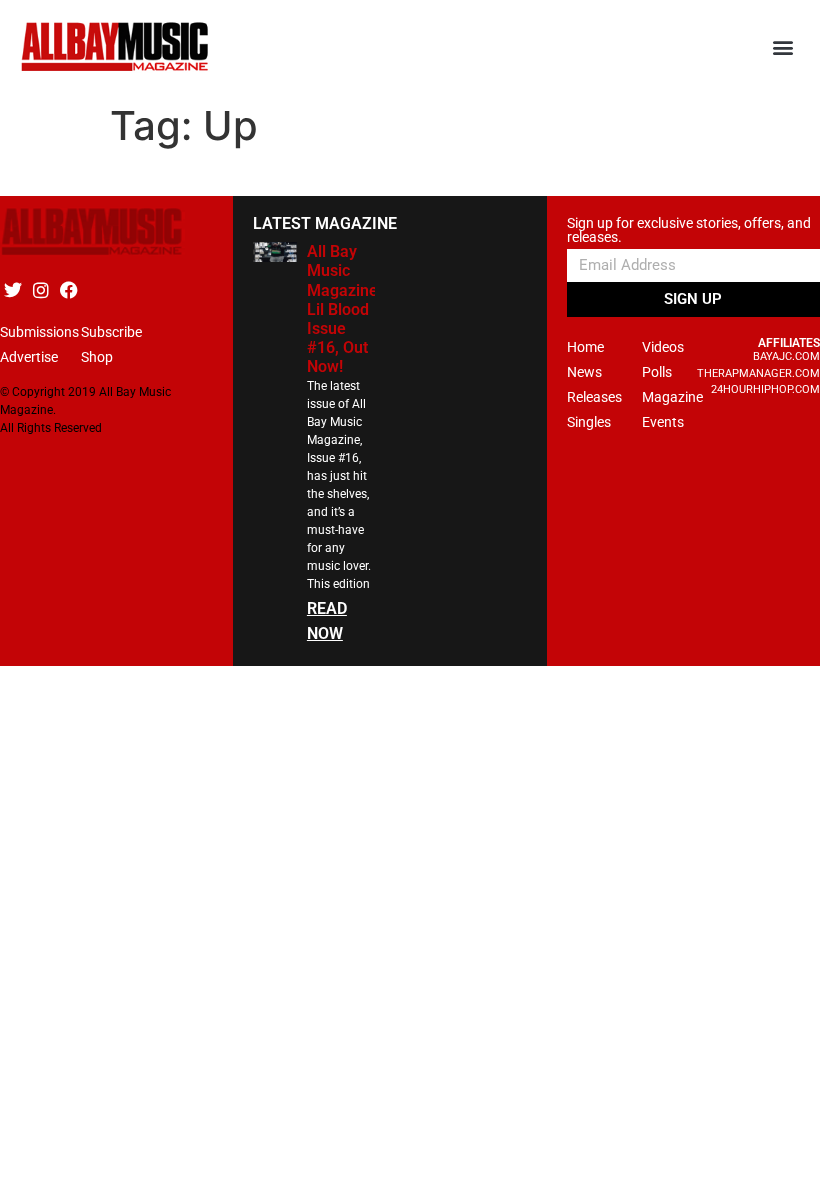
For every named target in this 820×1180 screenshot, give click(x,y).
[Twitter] (12, 289)
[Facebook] (68, 289)
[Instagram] (40, 289)
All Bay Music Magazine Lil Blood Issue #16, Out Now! (342, 309)
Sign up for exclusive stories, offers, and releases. (689, 230)
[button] (783, 47)
